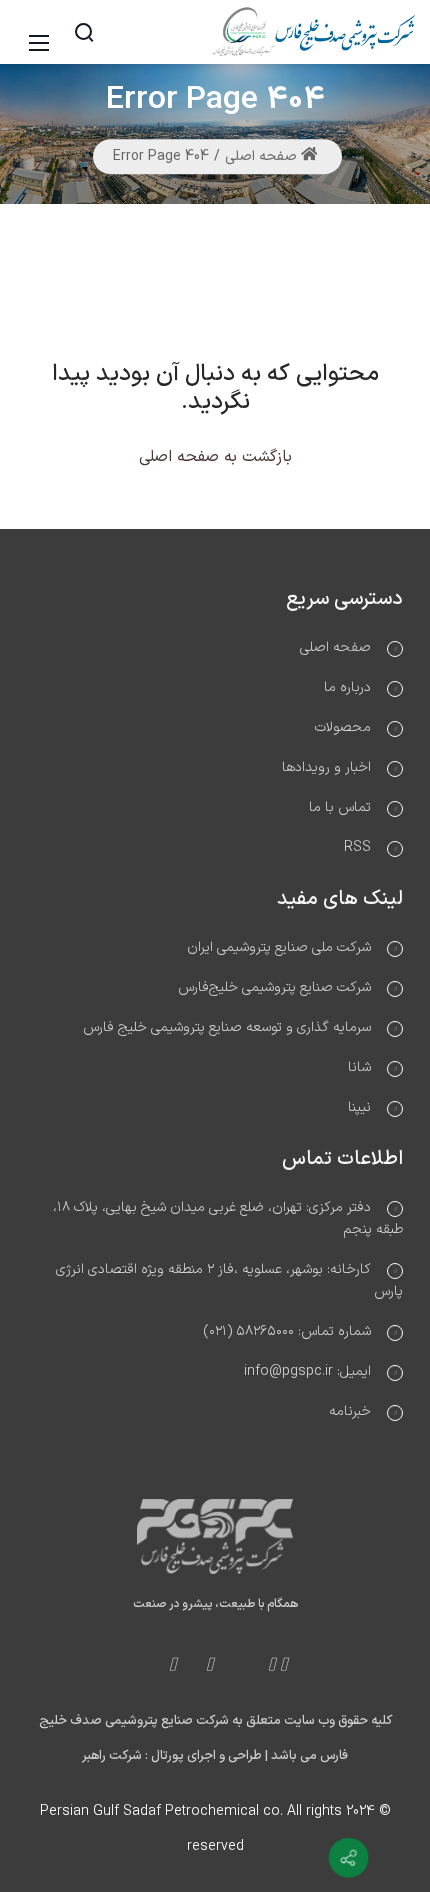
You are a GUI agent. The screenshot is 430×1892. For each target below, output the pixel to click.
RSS (357, 847)
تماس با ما (340, 807)
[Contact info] (349, 1858)
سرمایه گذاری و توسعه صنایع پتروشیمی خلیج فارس (227, 1027)
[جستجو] (84, 32)
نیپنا (359, 1107)
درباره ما (347, 687)
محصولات (343, 727)
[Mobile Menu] (42, 32)
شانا (359, 1067)
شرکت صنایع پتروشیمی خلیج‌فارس (274, 987)
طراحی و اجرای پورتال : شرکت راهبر (172, 1756)
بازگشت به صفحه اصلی (215, 457)
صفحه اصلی (263, 156)
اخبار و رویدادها (326, 767)
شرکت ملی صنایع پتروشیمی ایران (279, 947)
